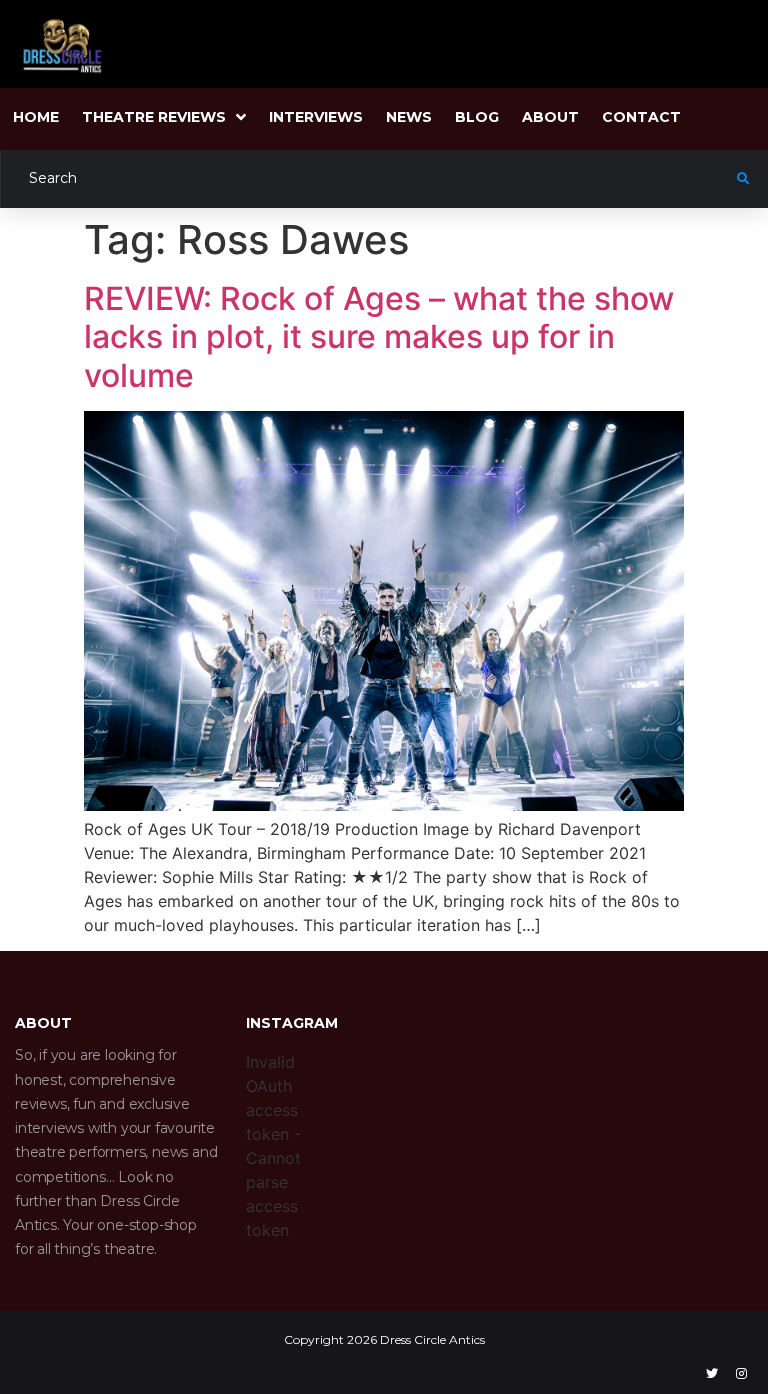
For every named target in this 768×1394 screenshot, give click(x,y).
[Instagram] (741, 1374)
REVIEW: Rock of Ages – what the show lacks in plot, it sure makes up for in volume (379, 337)
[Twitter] (712, 1374)
